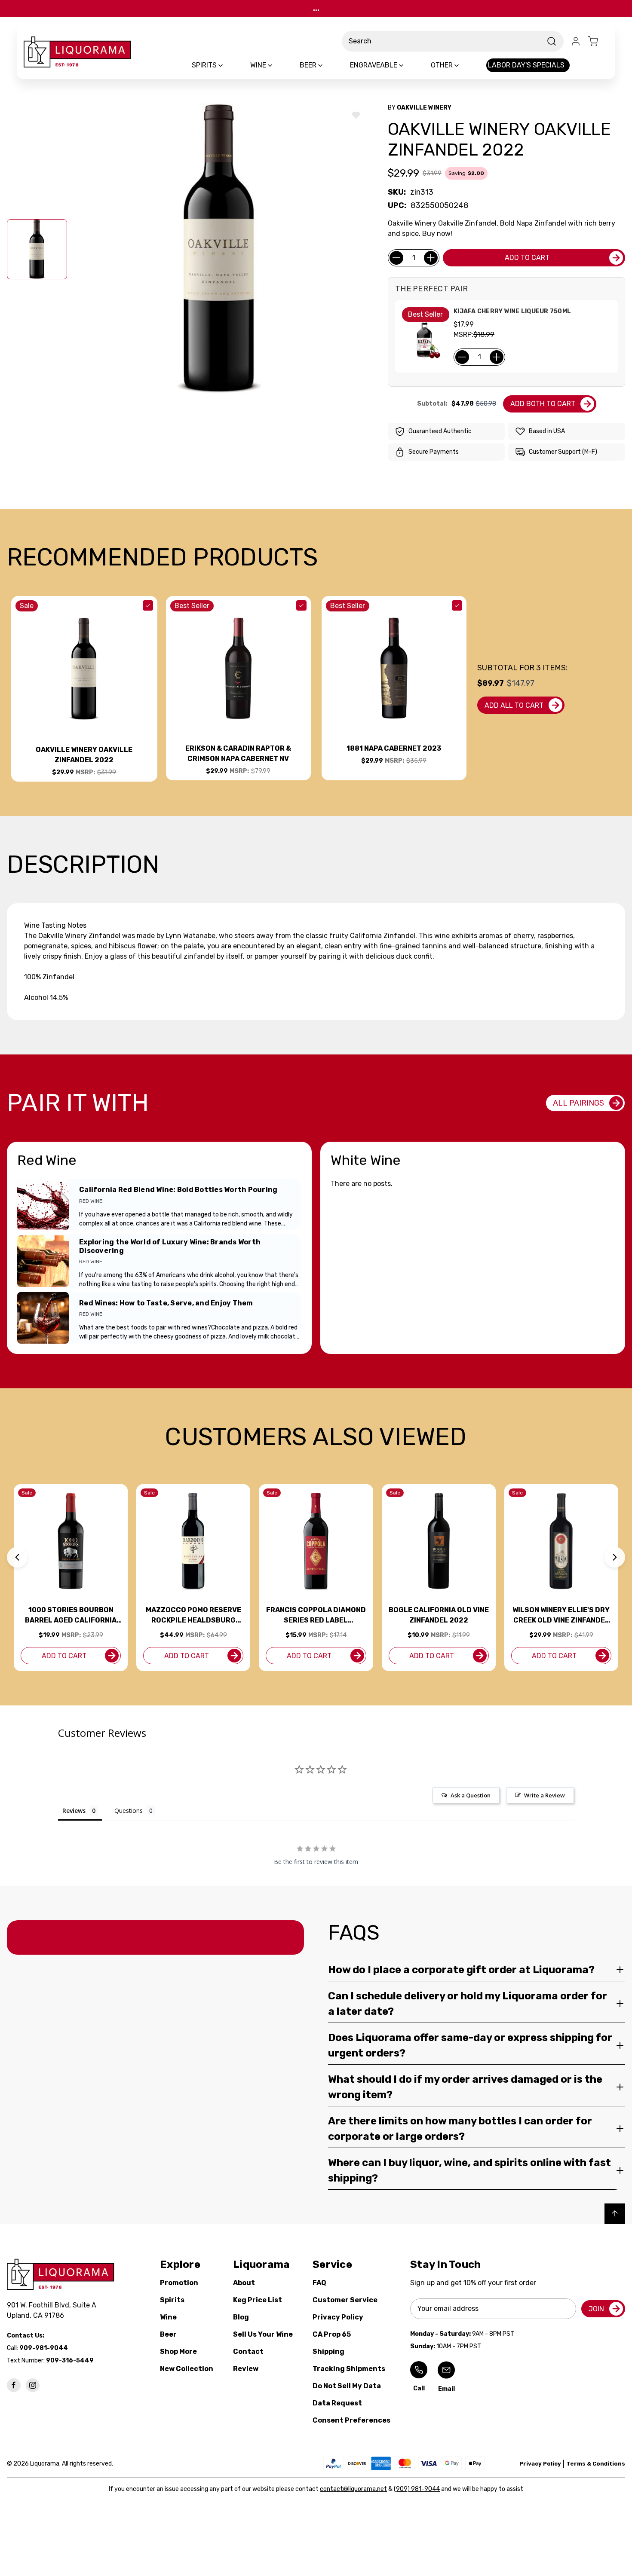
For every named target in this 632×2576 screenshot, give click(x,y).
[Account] (576, 41)
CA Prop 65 (332, 2334)
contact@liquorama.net (353, 2489)
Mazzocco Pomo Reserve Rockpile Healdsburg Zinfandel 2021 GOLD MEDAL (193, 1616)
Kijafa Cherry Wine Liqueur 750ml (512, 311)
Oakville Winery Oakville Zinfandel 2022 (84, 755)
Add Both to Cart (543, 404)
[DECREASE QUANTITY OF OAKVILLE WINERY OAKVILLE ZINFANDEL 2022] (396, 258)
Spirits (172, 2300)
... (316, 8)
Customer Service (345, 2300)
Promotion (179, 2283)
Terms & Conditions (596, 2464)
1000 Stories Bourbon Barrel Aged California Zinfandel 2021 (71, 1616)
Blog (241, 2317)
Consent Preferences (351, 2420)
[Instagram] (33, 2385)
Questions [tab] (129, 1811)
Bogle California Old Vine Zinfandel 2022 (439, 1615)
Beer (168, 2334)
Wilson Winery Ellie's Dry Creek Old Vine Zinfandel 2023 (561, 1616)
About (244, 2283)
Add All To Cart (514, 705)
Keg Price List (258, 2300)
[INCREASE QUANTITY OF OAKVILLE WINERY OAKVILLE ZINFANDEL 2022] (431, 258)
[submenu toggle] (228, 65)
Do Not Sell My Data (347, 2386)
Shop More (178, 2351)
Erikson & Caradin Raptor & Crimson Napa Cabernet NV (238, 753)
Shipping (328, 2351)
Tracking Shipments (349, 2369)
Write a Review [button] (545, 1795)
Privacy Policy (338, 2317)
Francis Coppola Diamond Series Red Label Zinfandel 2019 (316, 1616)
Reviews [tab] (74, 1811)
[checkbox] (148, 605)
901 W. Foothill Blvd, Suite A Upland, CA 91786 (53, 2310)
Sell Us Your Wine (263, 2334)
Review (246, 2369)
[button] (17, 1557)
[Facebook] (14, 2385)
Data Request (337, 2403)
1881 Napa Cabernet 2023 (394, 748)
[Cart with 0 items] (598, 41)
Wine (168, 2317)
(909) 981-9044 (417, 2489)
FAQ (319, 2283)
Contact (248, 2351)
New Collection (187, 2369)
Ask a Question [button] (471, 1795)
